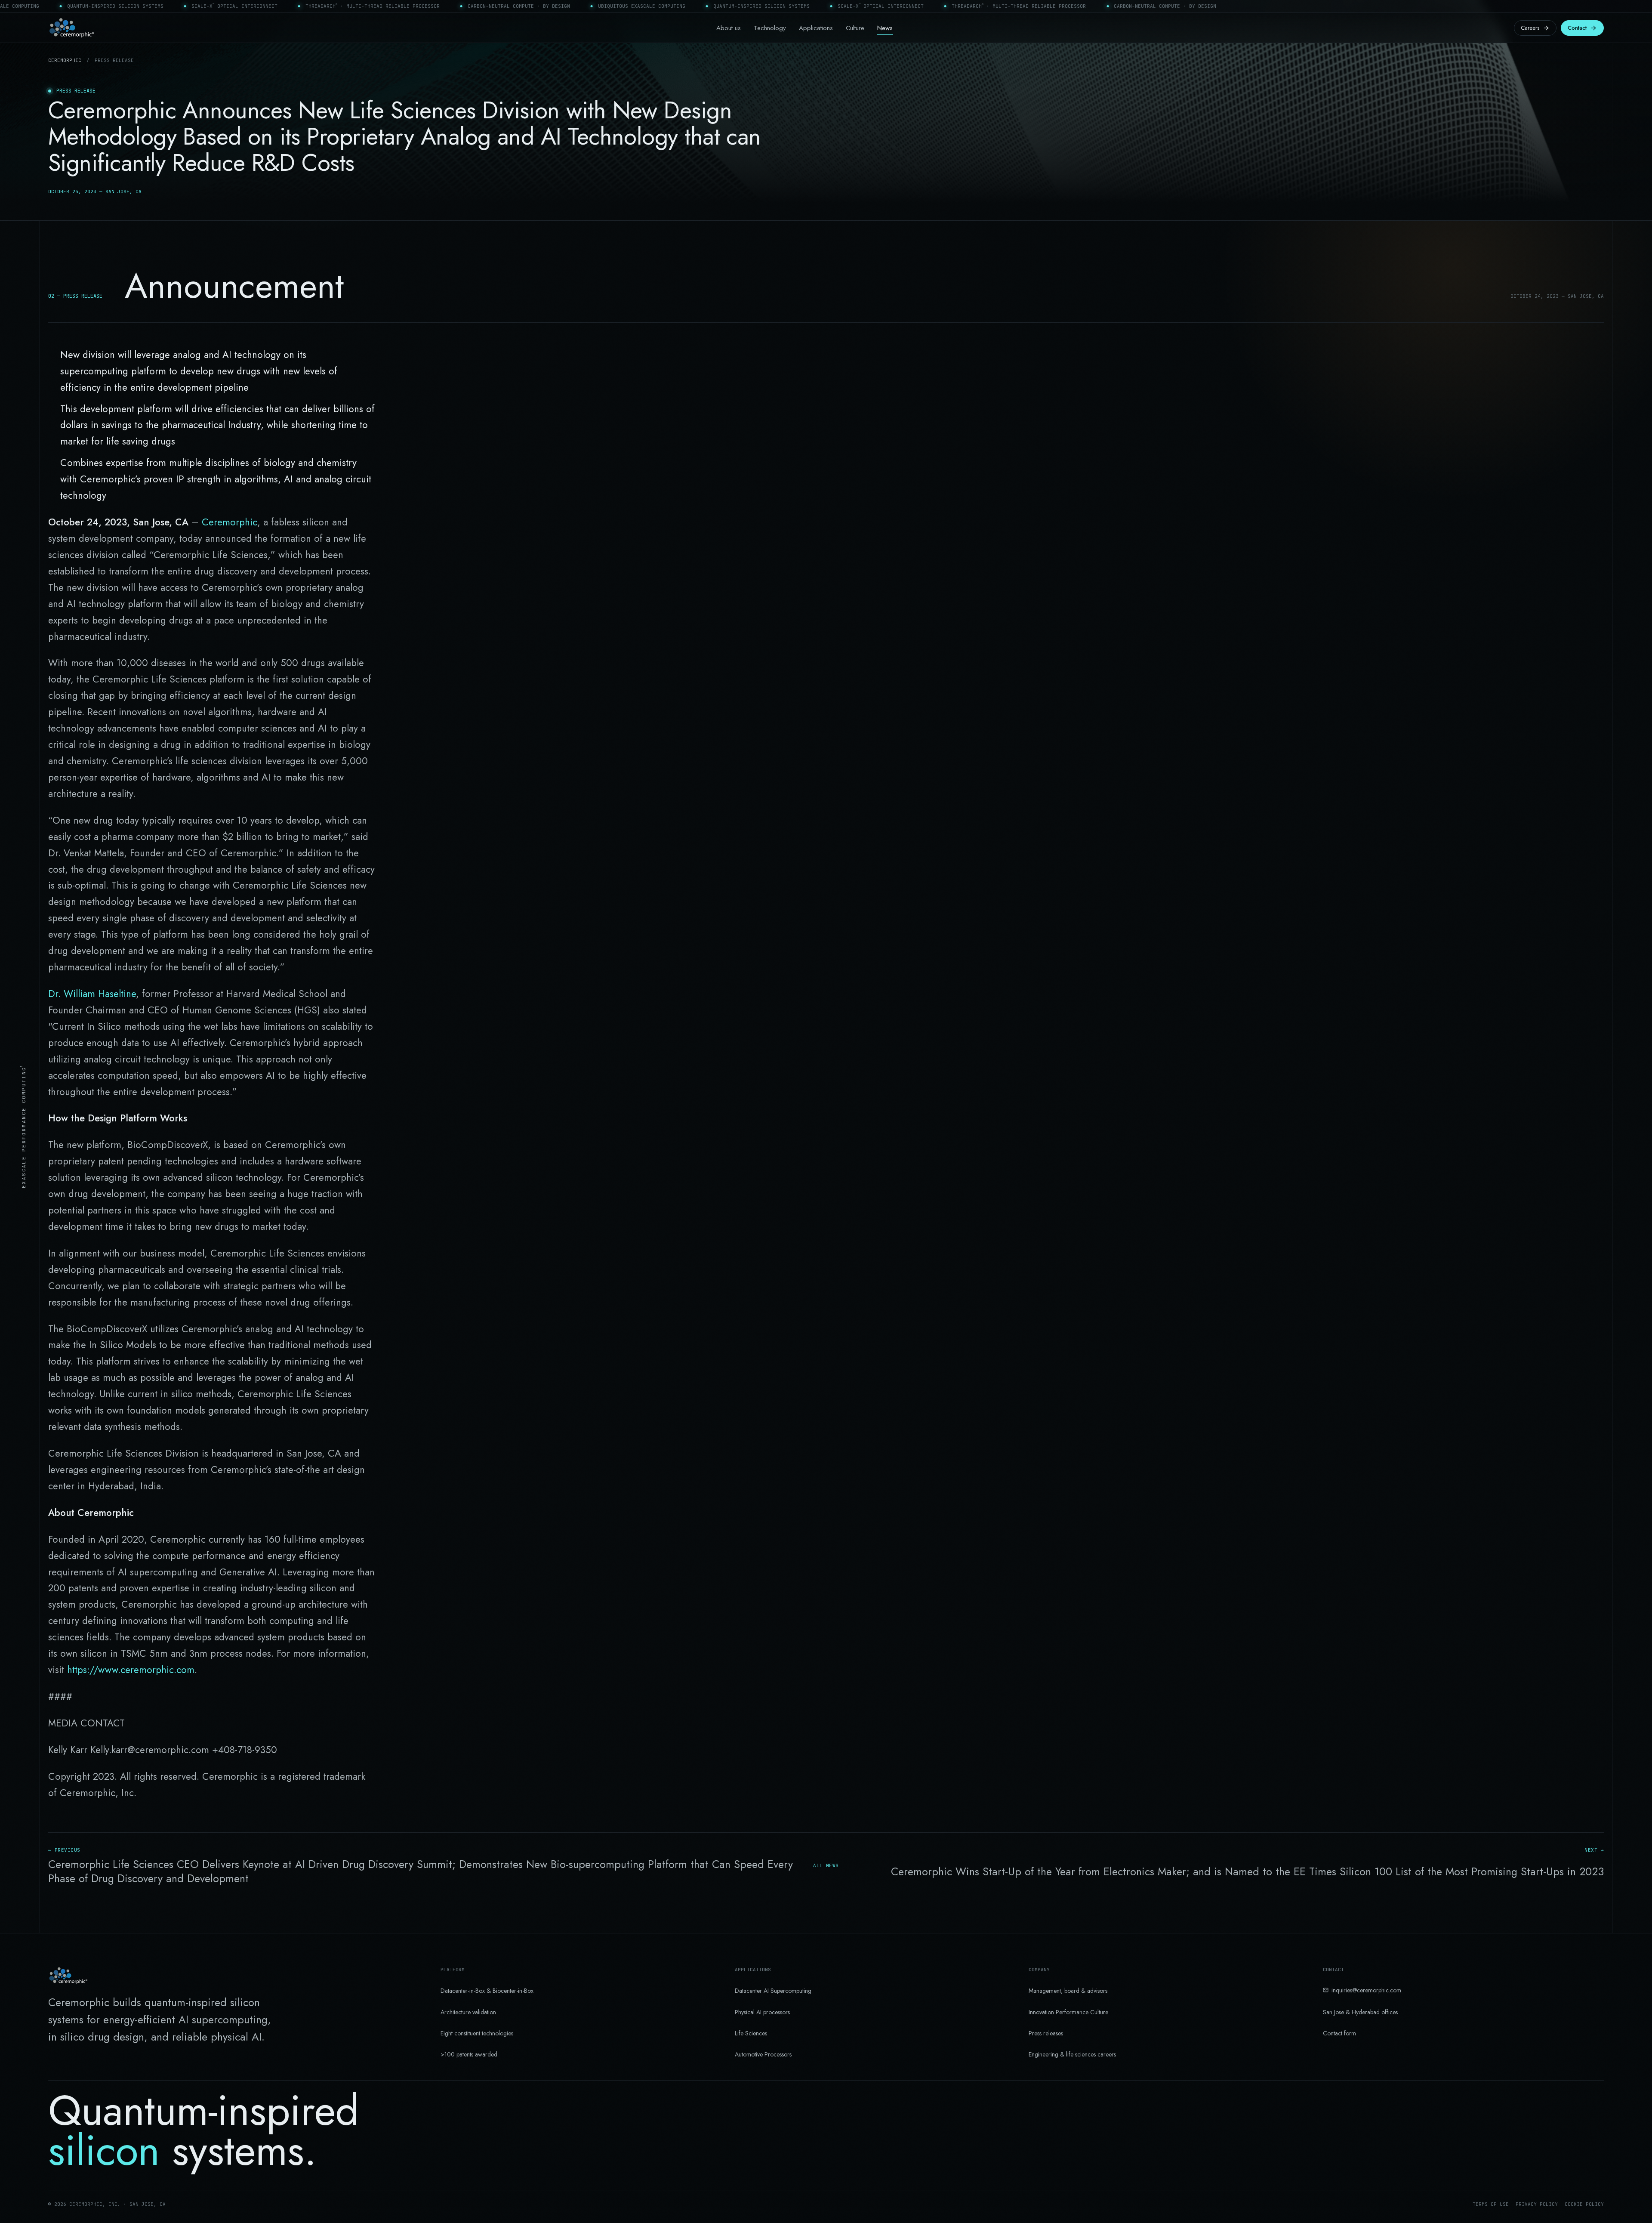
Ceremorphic (65, 60)
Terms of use (1491, 2204)
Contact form (1339, 2033)
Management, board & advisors (1068, 1991)
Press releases (1046, 2033)
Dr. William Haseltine (92, 994)
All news (826, 1865)
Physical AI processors (762, 2012)
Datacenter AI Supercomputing (773, 1991)
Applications (816, 28)
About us (729, 28)
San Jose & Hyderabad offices (1360, 2012)
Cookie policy (1584, 2204)
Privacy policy (1537, 2204)
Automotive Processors (763, 2054)
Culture (855, 28)
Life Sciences (751, 2033)
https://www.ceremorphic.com (131, 1670)
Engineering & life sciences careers (1072, 2054)
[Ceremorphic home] (72, 28)
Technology (770, 28)
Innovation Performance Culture (1068, 2012)
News (885, 28)
